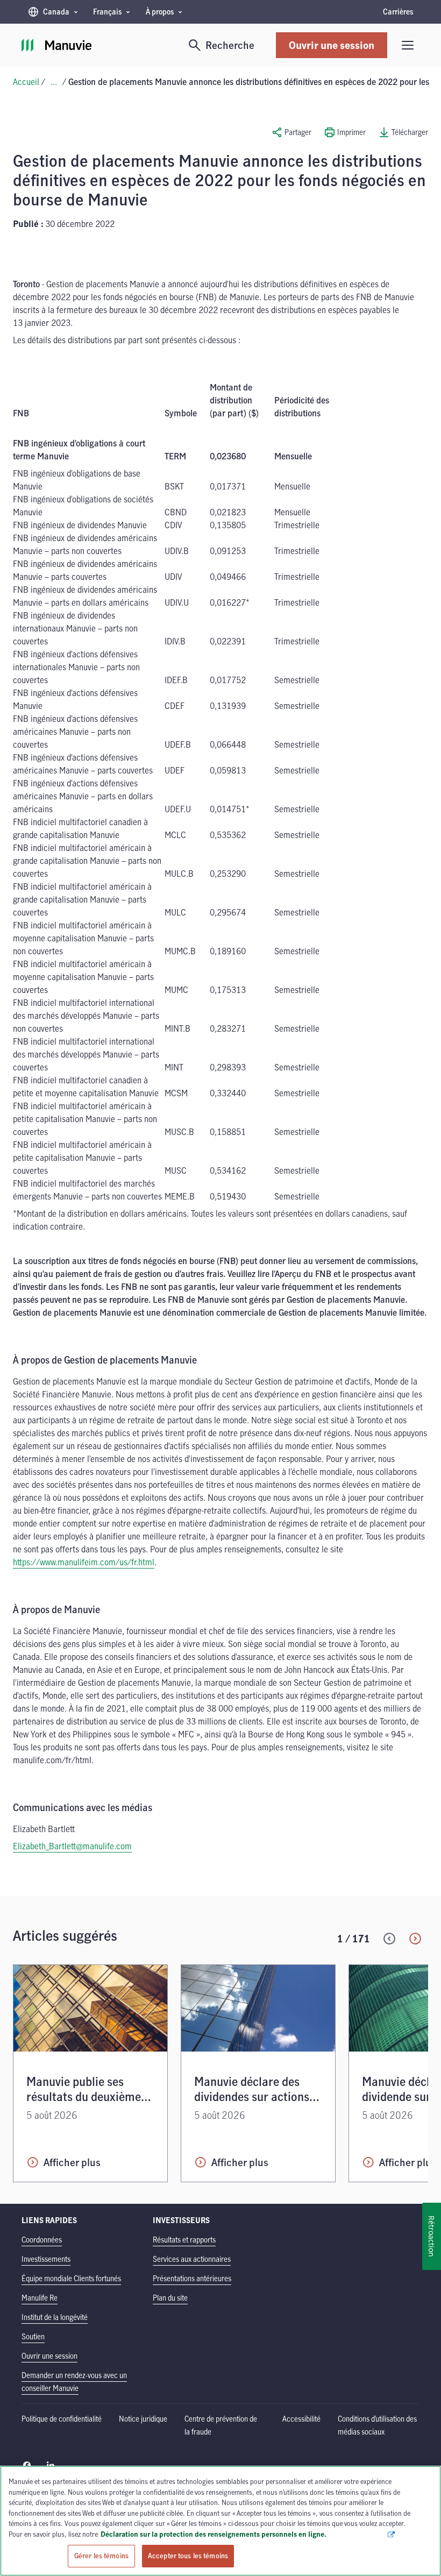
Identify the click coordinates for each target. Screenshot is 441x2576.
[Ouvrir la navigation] (408, 45)
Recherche (230, 45)
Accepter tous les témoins (188, 2556)
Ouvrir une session (332, 45)
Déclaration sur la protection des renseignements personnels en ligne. (244, 2534)
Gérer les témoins (101, 2556)
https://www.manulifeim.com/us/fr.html (84, 1562)
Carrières (398, 12)
